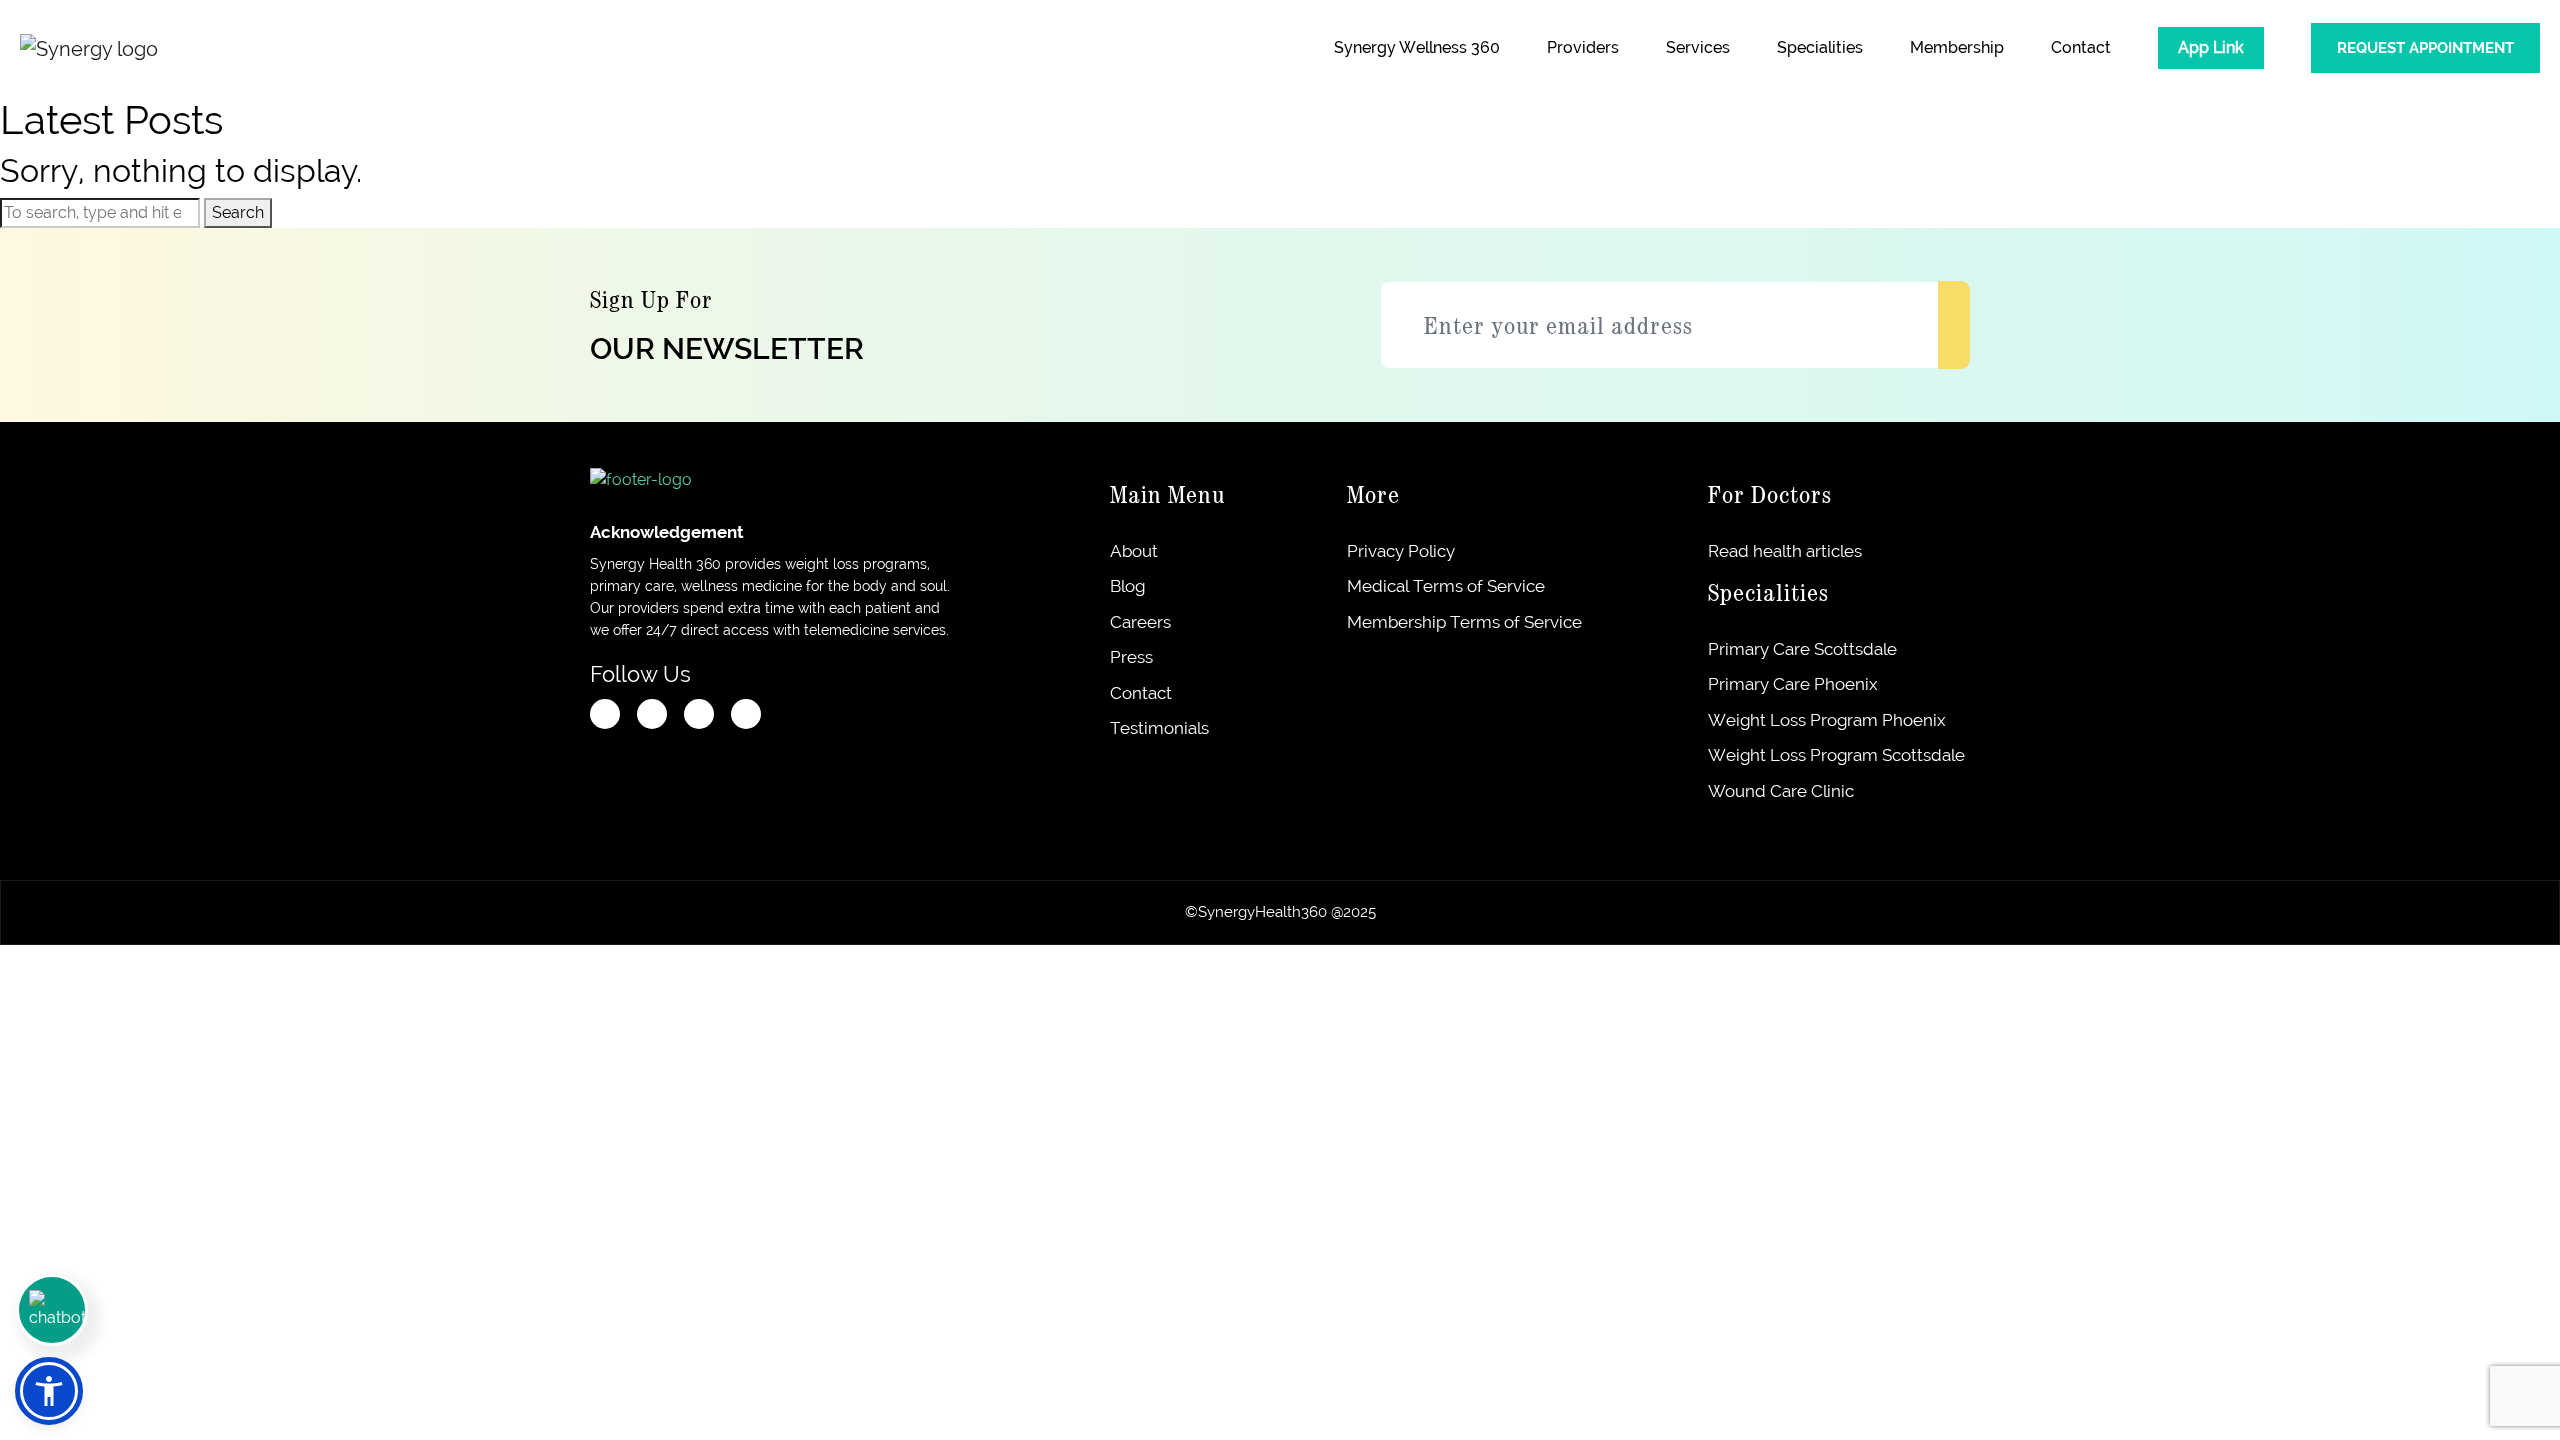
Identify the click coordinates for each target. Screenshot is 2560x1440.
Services (1698, 47)
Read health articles (1785, 551)
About (1136, 551)
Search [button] (238, 212)
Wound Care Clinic (1781, 791)
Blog (1130, 586)
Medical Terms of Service (1446, 586)
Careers (1143, 622)
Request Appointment (2425, 48)
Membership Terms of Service (1464, 622)
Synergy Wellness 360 (1417, 47)
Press (1134, 657)
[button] (49, 1391)
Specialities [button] (1820, 47)
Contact (2081, 47)
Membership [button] (1957, 47)
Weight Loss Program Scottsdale (1836, 755)
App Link (2211, 47)
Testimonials (1162, 728)
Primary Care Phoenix (1793, 684)
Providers (1583, 47)
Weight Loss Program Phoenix (1827, 720)
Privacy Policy (1401, 551)
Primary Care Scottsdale (1802, 649)
